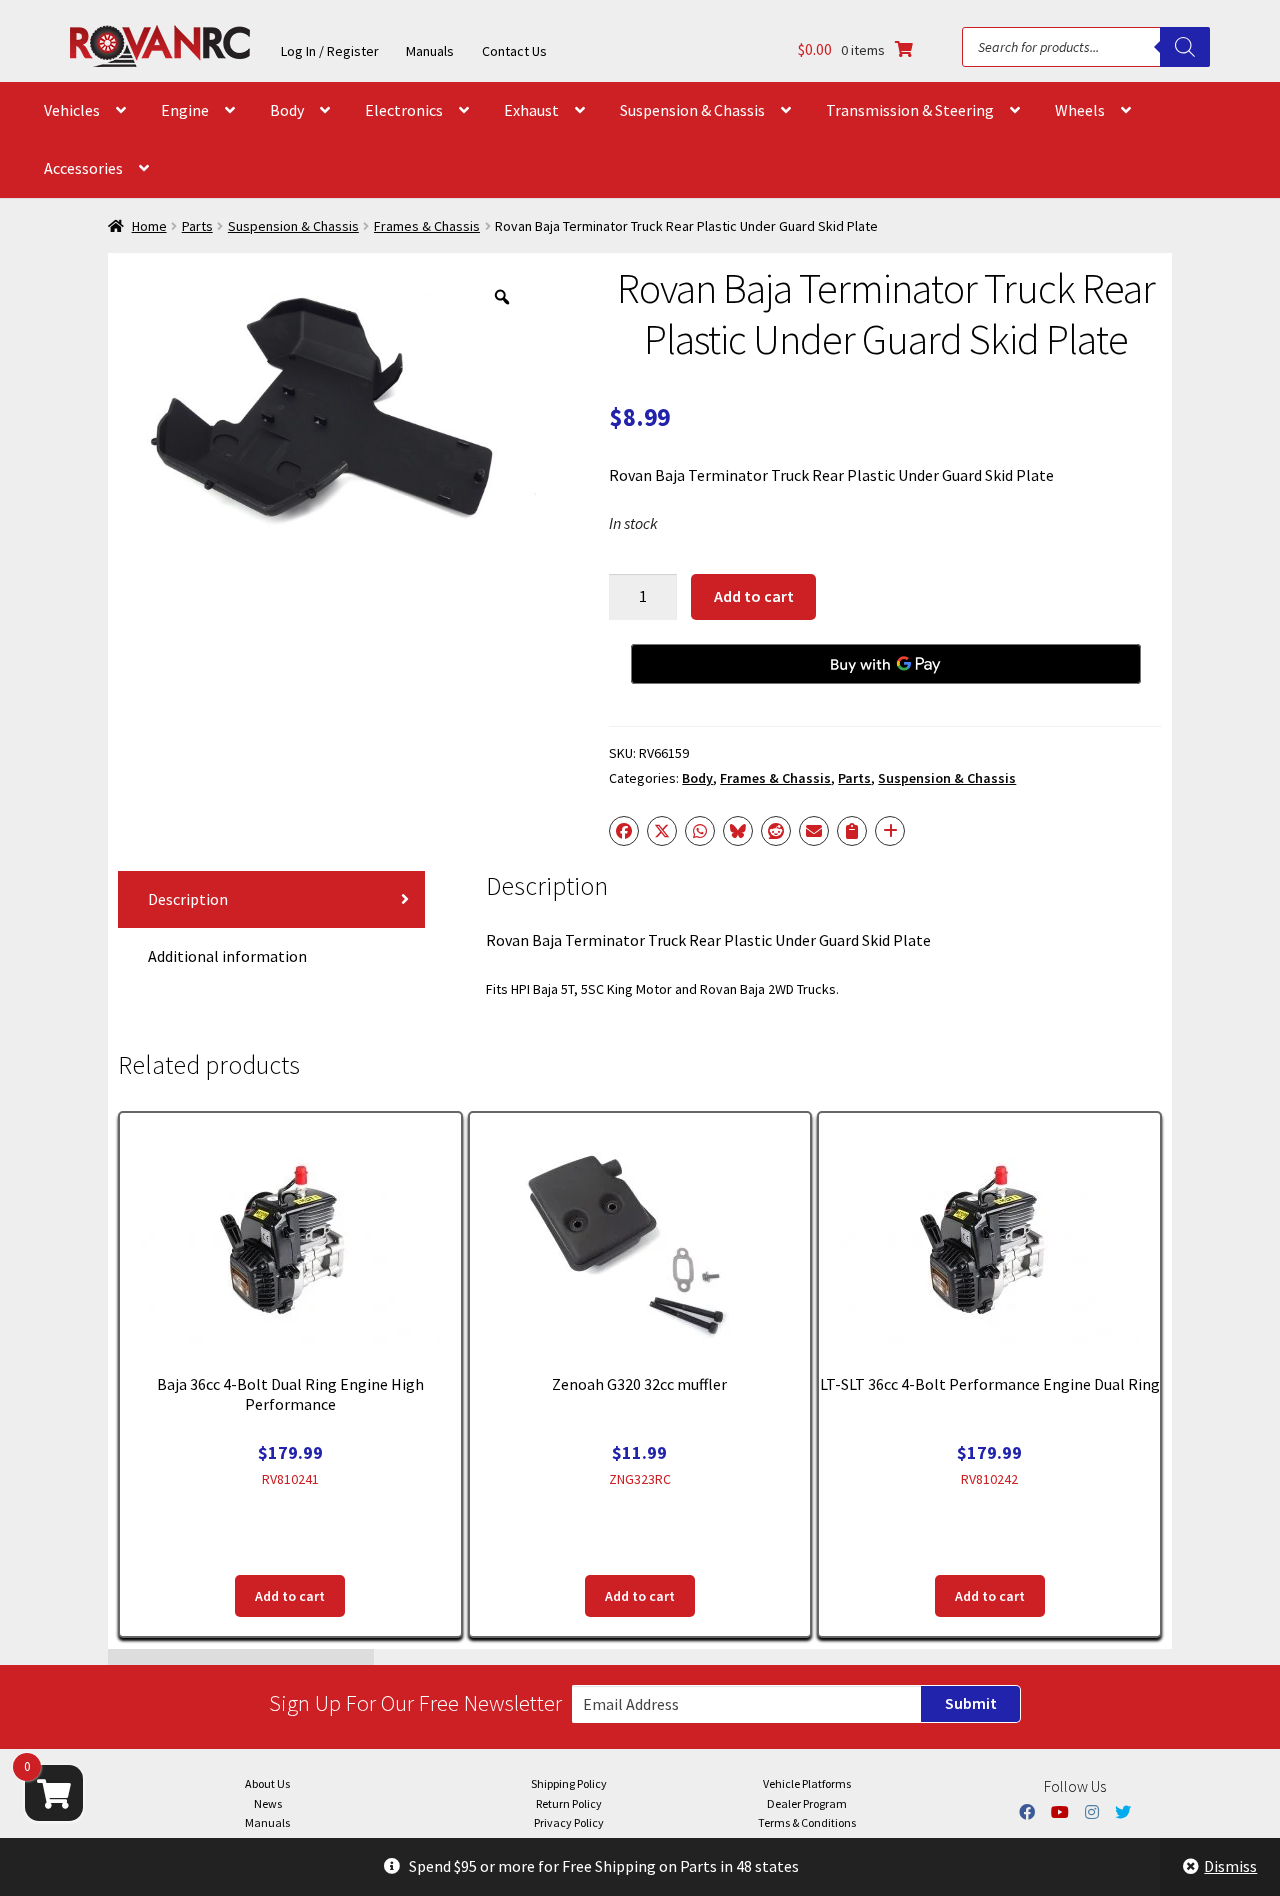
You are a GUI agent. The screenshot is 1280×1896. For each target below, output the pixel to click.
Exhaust (531, 110)
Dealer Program (807, 1803)
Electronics (404, 110)
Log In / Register (330, 51)
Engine (185, 110)
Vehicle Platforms (807, 1783)
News (268, 1803)
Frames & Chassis (427, 226)
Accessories (83, 168)
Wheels (1080, 110)
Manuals (430, 51)
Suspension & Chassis (692, 110)
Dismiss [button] (1230, 1866)
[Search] (1185, 47)
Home (149, 226)
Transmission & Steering (910, 110)
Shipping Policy (569, 1783)
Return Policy (569, 1803)
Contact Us (514, 51)
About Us (267, 1783)
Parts (197, 226)
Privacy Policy (569, 1822)
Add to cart (754, 596)
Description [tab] (188, 899)
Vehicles (72, 110)
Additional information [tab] (227, 956)
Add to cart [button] (290, 1596)
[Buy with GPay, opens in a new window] (886, 664)
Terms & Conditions (807, 1822)
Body (287, 110)
